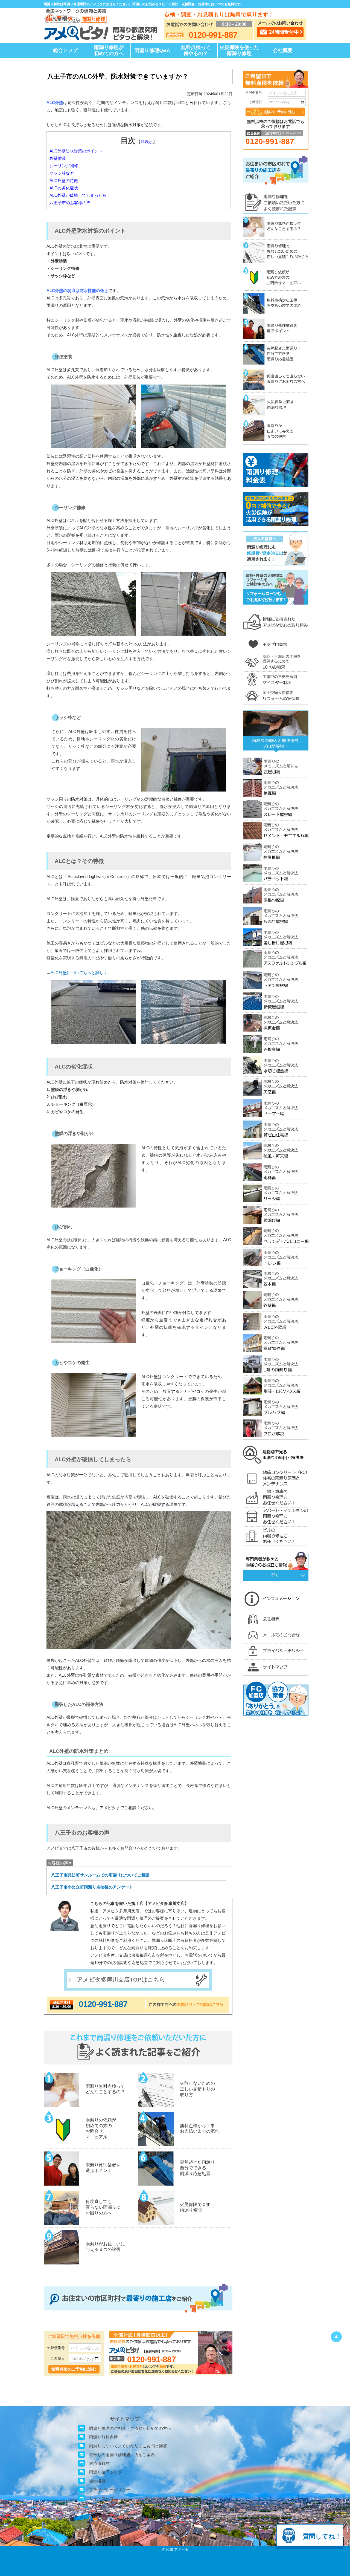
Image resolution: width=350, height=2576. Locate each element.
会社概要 (283, 50)
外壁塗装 (58, 158)
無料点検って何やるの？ (196, 50)
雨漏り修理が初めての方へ (109, 50)
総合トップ (65, 50)
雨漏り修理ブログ (106, 2472)
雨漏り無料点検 (103, 2437)
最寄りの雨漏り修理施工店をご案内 (122, 2455)
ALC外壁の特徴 (64, 181)
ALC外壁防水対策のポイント (76, 151)
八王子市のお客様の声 (70, 203)
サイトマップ (101, 2498)
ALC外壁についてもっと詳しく (79, 973)
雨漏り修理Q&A (152, 50)
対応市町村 (99, 2463)
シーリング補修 (64, 166)
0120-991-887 (103, 2004)
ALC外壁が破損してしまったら (78, 195)
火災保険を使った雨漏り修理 (239, 50)
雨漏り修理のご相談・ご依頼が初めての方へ (130, 2428)
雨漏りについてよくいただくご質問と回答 (128, 2446)
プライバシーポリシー (110, 2490)
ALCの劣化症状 (64, 188)
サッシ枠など (62, 173)
